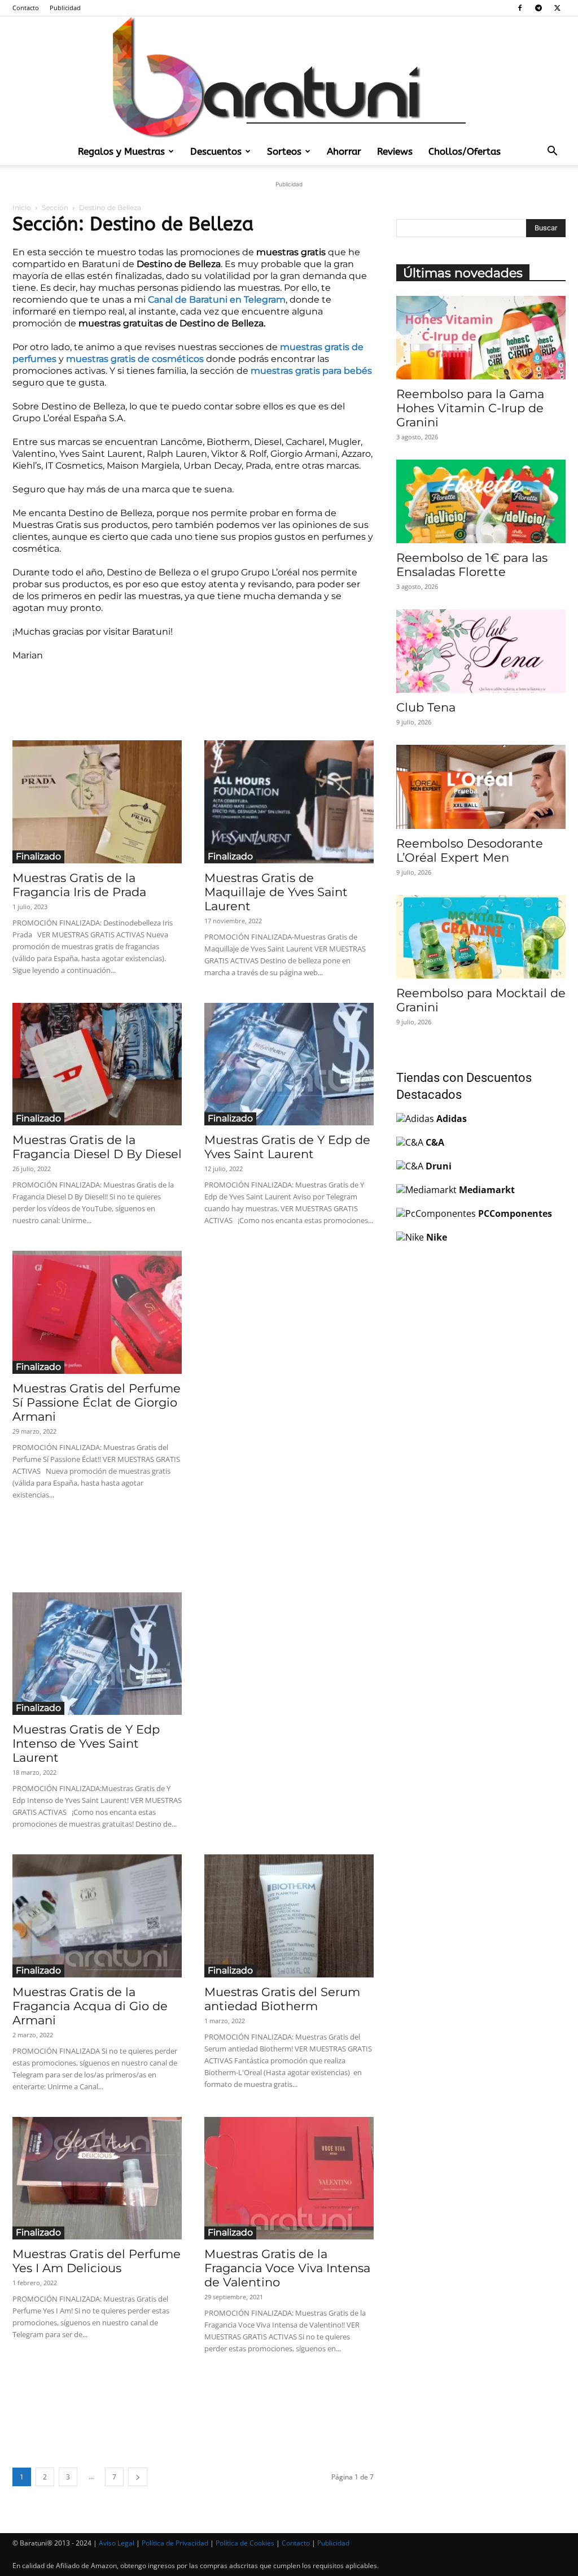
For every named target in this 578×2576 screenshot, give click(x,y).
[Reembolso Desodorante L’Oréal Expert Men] (481, 787)
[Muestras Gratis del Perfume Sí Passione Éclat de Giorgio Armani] (97, 1312)
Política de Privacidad (175, 2543)
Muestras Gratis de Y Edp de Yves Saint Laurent (287, 1147)
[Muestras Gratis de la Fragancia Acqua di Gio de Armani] (97, 1916)
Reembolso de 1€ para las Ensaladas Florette (472, 565)
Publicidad (65, 8)
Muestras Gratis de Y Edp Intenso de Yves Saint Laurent (86, 1743)
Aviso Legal (117, 2543)
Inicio (22, 208)
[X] (557, 8)
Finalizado (38, 856)
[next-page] (138, 2477)
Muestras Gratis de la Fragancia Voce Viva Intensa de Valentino (287, 2268)
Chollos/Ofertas (465, 151)
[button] (552, 152)
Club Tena (426, 707)
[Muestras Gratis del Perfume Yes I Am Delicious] (97, 2178)
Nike (437, 1237)
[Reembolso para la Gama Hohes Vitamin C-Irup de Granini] (481, 338)
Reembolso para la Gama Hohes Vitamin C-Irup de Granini (470, 408)
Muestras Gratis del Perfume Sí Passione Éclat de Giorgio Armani (97, 1402)
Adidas (452, 1119)
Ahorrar (344, 151)
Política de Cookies (245, 2543)
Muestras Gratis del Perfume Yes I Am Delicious (97, 2261)
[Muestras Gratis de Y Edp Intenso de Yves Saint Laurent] (97, 1654)
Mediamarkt (487, 1190)
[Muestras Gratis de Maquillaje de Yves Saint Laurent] (289, 802)
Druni (439, 1166)
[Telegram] (538, 8)
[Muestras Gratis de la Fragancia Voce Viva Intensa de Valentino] (289, 2178)
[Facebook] (520, 8)
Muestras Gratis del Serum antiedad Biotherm (282, 1999)
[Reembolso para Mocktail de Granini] (481, 937)
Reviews (395, 151)
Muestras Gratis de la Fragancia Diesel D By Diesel (97, 1147)
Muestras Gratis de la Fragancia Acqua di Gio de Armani (90, 2006)
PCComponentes (515, 1213)
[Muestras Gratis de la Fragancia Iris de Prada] (97, 802)
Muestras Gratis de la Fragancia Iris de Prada (79, 885)
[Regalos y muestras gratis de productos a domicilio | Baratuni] (289, 77)
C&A (435, 1142)
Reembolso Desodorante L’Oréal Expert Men (470, 850)
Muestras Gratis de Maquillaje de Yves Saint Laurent (276, 892)
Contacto (26, 8)
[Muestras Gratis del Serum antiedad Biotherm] (289, 1916)
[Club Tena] (481, 651)
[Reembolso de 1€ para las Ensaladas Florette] (481, 501)
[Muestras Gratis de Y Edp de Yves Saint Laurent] (289, 1064)
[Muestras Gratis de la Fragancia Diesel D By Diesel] (97, 1064)
